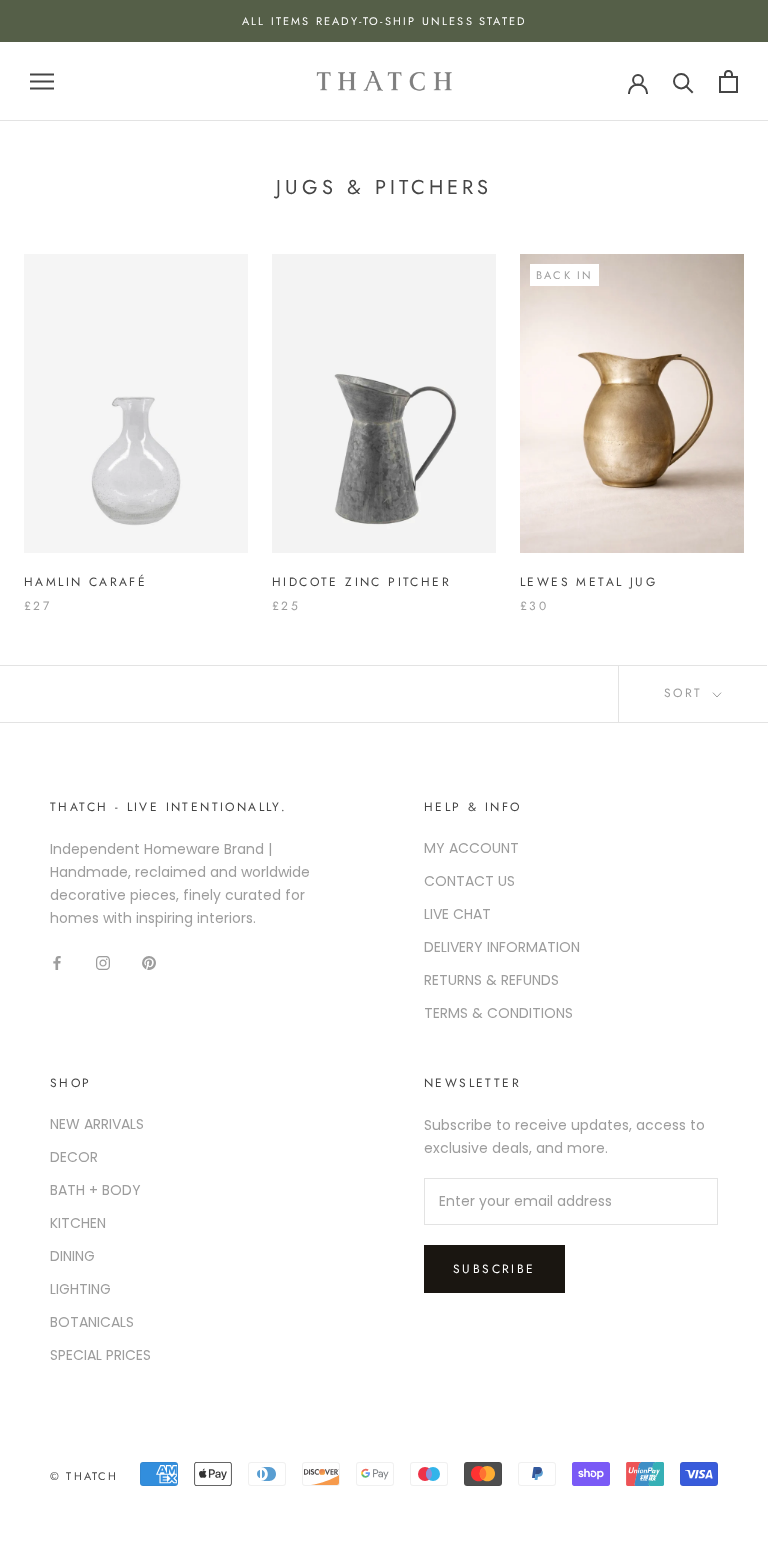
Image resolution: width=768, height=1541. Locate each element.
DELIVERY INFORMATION (502, 947)
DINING (72, 1256)
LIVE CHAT (457, 914)
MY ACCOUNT (471, 848)
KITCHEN (78, 1223)
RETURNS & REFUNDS (491, 980)
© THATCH (84, 1476)
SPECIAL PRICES (100, 1355)
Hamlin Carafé (85, 582)
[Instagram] (103, 961)
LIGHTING (80, 1289)
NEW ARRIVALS (97, 1124)
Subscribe (494, 1269)
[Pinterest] (149, 961)
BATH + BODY (95, 1190)
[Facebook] (57, 961)
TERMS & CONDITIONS (498, 1013)
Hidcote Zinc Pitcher (361, 582)
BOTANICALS (92, 1322)
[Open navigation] (42, 81)
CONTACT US (469, 881)
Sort (686, 693)
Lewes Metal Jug (588, 582)
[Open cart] (728, 81)
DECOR (74, 1157)
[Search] (683, 81)
